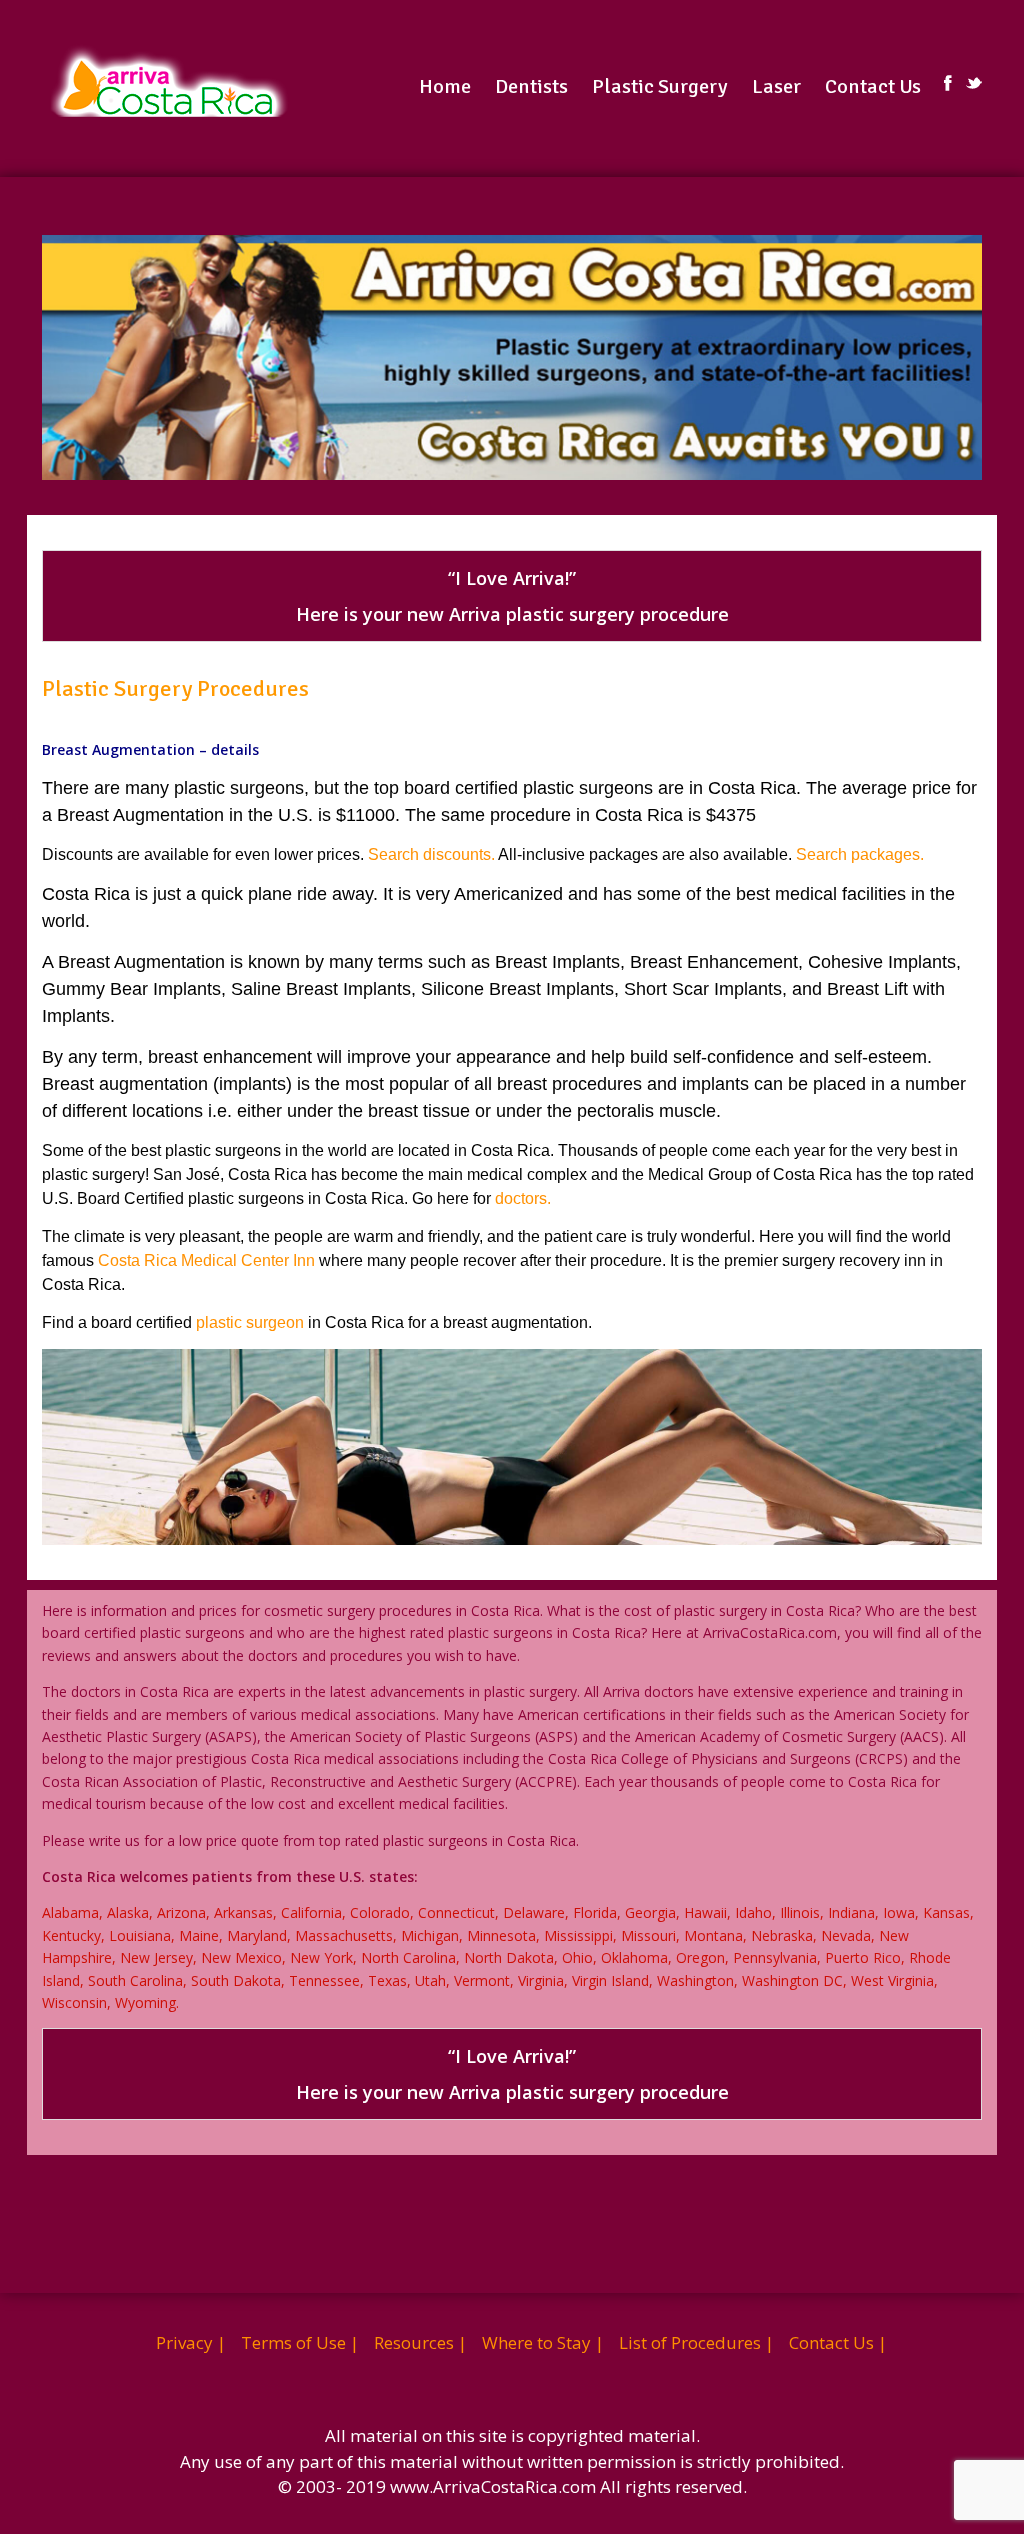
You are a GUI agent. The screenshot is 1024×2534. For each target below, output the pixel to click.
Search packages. (858, 854)
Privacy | (191, 2342)
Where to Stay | (543, 2342)
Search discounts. (431, 854)
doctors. (523, 1198)
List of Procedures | (696, 2342)
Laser (776, 86)
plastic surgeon (250, 1322)
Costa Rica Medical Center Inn (206, 1260)
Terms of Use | (300, 2342)
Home (445, 86)
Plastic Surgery (660, 86)
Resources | (420, 2342)
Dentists (531, 86)
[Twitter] (974, 83)
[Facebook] (948, 83)
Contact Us (873, 86)
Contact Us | (838, 2342)
